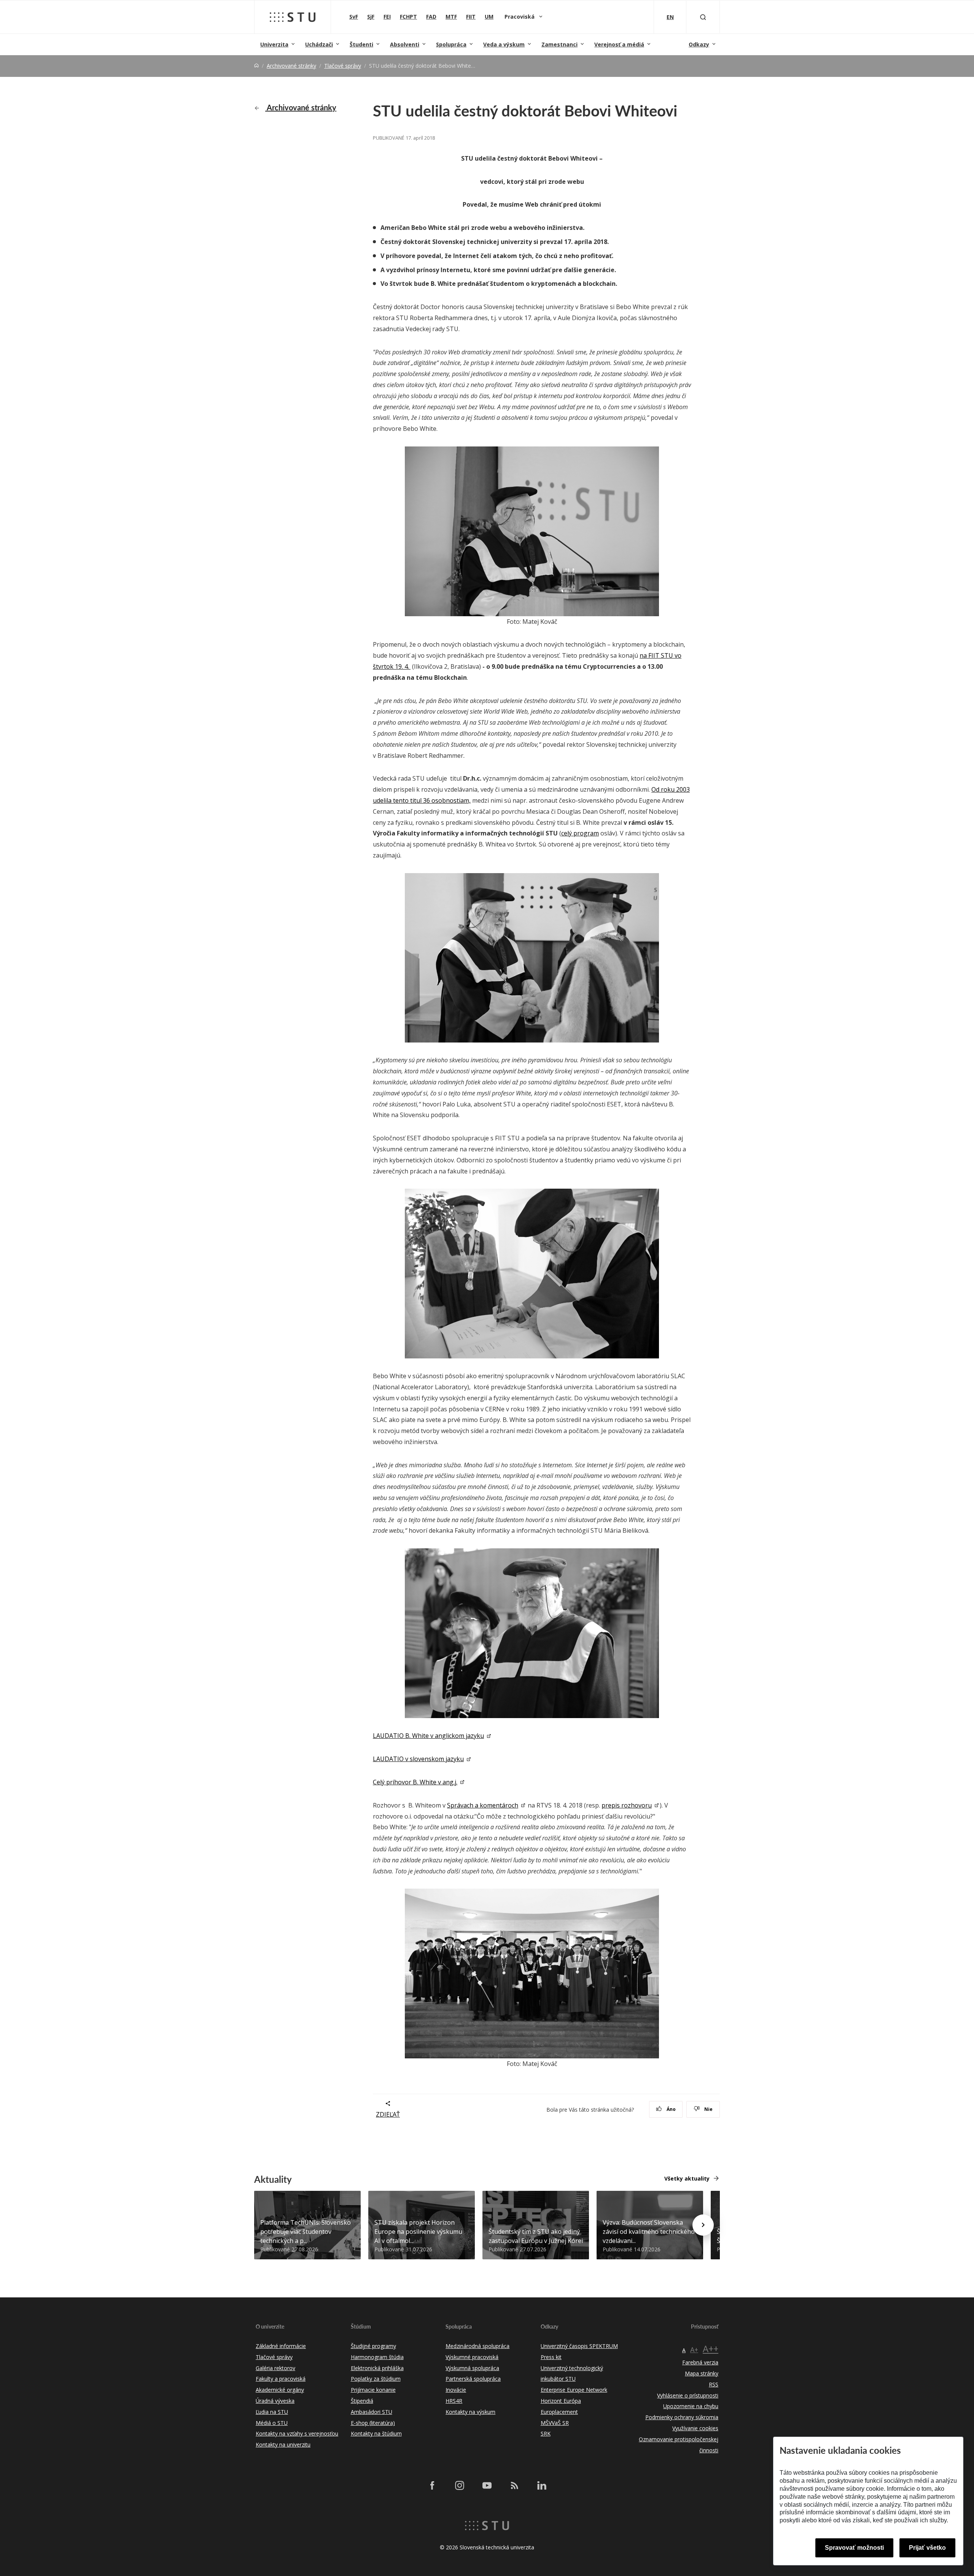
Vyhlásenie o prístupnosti (688, 2395)
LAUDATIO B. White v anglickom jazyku (428, 1736)
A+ (694, 2350)
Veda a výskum (504, 44)
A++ (711, 2349)
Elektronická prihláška (377, 2368)
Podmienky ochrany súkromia (682, 2417)
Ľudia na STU (272, 2412)
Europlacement (559, 2412)
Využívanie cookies (695, 2428)
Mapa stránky (702, 2373)
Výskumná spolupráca (472, 2368)
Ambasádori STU (372, 2412)
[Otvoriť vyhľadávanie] (703, 17)
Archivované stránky (291, 66)
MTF (451, 17)
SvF (354, 17)
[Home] (256, 66)
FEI (387, 17)
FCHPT (408, 17)
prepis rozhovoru (627, 1805)
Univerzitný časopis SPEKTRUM (579, 2346)
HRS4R (454, 2401)
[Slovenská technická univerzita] (293, 17)
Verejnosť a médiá (619, 44)
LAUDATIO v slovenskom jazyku (418, 1759)
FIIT (471, 17)
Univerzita (274, 44)
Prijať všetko (927, 2548)
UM (489, 17)
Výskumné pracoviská (472, 2357)
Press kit (551, 2357)
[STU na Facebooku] (432, 2485)
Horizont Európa (561, 2401)
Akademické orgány (280, 2390)
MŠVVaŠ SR (555, 2423)
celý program (580, 833)
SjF (371, 17)
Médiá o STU (272, 2423)
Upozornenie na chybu (691, 2406)
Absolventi (405, 44)
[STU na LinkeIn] (542, 2485)
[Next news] (703, 2225)
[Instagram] (460, 2485)
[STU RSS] (514, 2485)
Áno (671, 2109)
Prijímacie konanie (373, 2390)
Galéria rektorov (275, 2368)
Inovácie (456, 2390)
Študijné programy (373, 2346)
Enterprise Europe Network (574, 2390)
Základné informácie (281, 2346)
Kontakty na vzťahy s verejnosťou (297, 2433)
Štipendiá (362, 2401)
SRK (546, 2433)
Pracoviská (520, 17)
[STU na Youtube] (487, 2485)
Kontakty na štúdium (376, 2433)
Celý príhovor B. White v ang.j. (415, 1782)
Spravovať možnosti (854, 2548)
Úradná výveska (275, 2401)
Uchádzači (319, 44)
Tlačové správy (343, 66)
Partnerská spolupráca (473, 2379)
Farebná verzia (700, 2362)
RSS (714, 2384)
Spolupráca (451, 44)
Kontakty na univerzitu (283, 2444)
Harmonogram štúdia (377, 2357)
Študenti (361, 44)
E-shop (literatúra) (373, 2423)
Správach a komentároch (483, 1805)
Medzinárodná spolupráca (477, 2346)
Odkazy (699, 44)
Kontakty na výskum (470, 2412)
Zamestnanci (559, 44)
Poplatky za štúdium (376, 2379)
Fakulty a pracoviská (281, 2379)
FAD (431, 17)
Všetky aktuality (687, 2178)
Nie (708, 2109)
